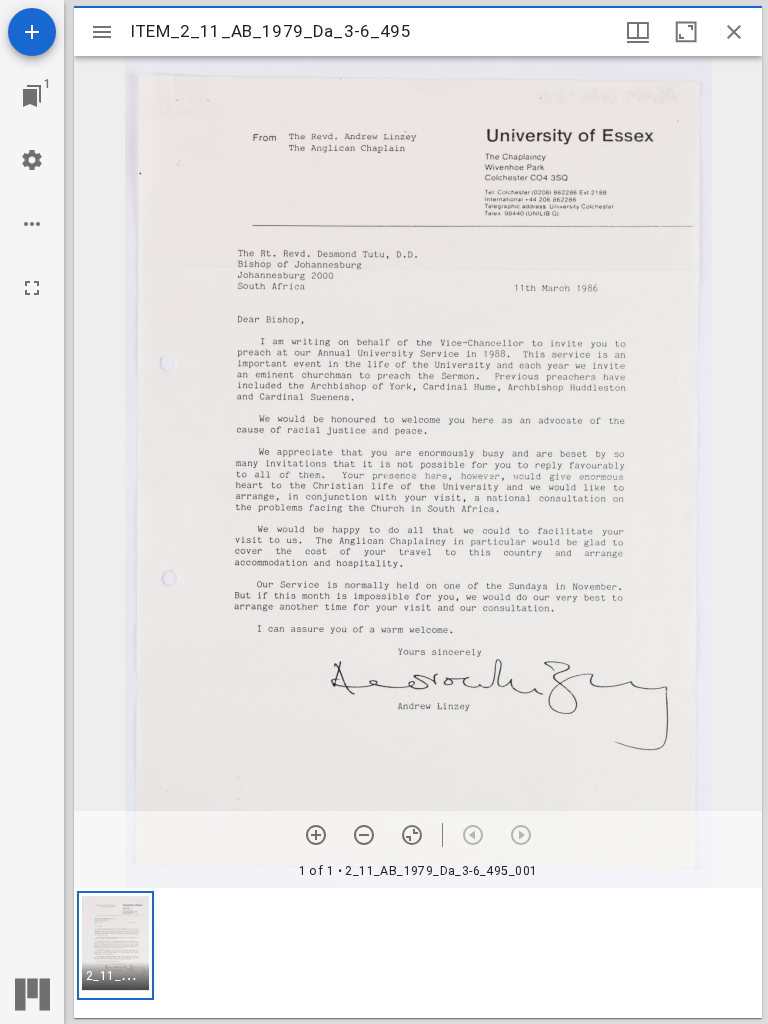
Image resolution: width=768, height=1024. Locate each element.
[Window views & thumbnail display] (638, 32)
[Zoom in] (316, 835)
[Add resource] (32, 32)
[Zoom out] (364, 835)
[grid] (418, 953)
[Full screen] (32, 288)
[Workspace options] (32, 224)
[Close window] (734, 32)
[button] (115, 945)
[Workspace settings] (32, 160)
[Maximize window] (686, 32)
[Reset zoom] (412, 835)
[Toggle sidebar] (102, 32)
